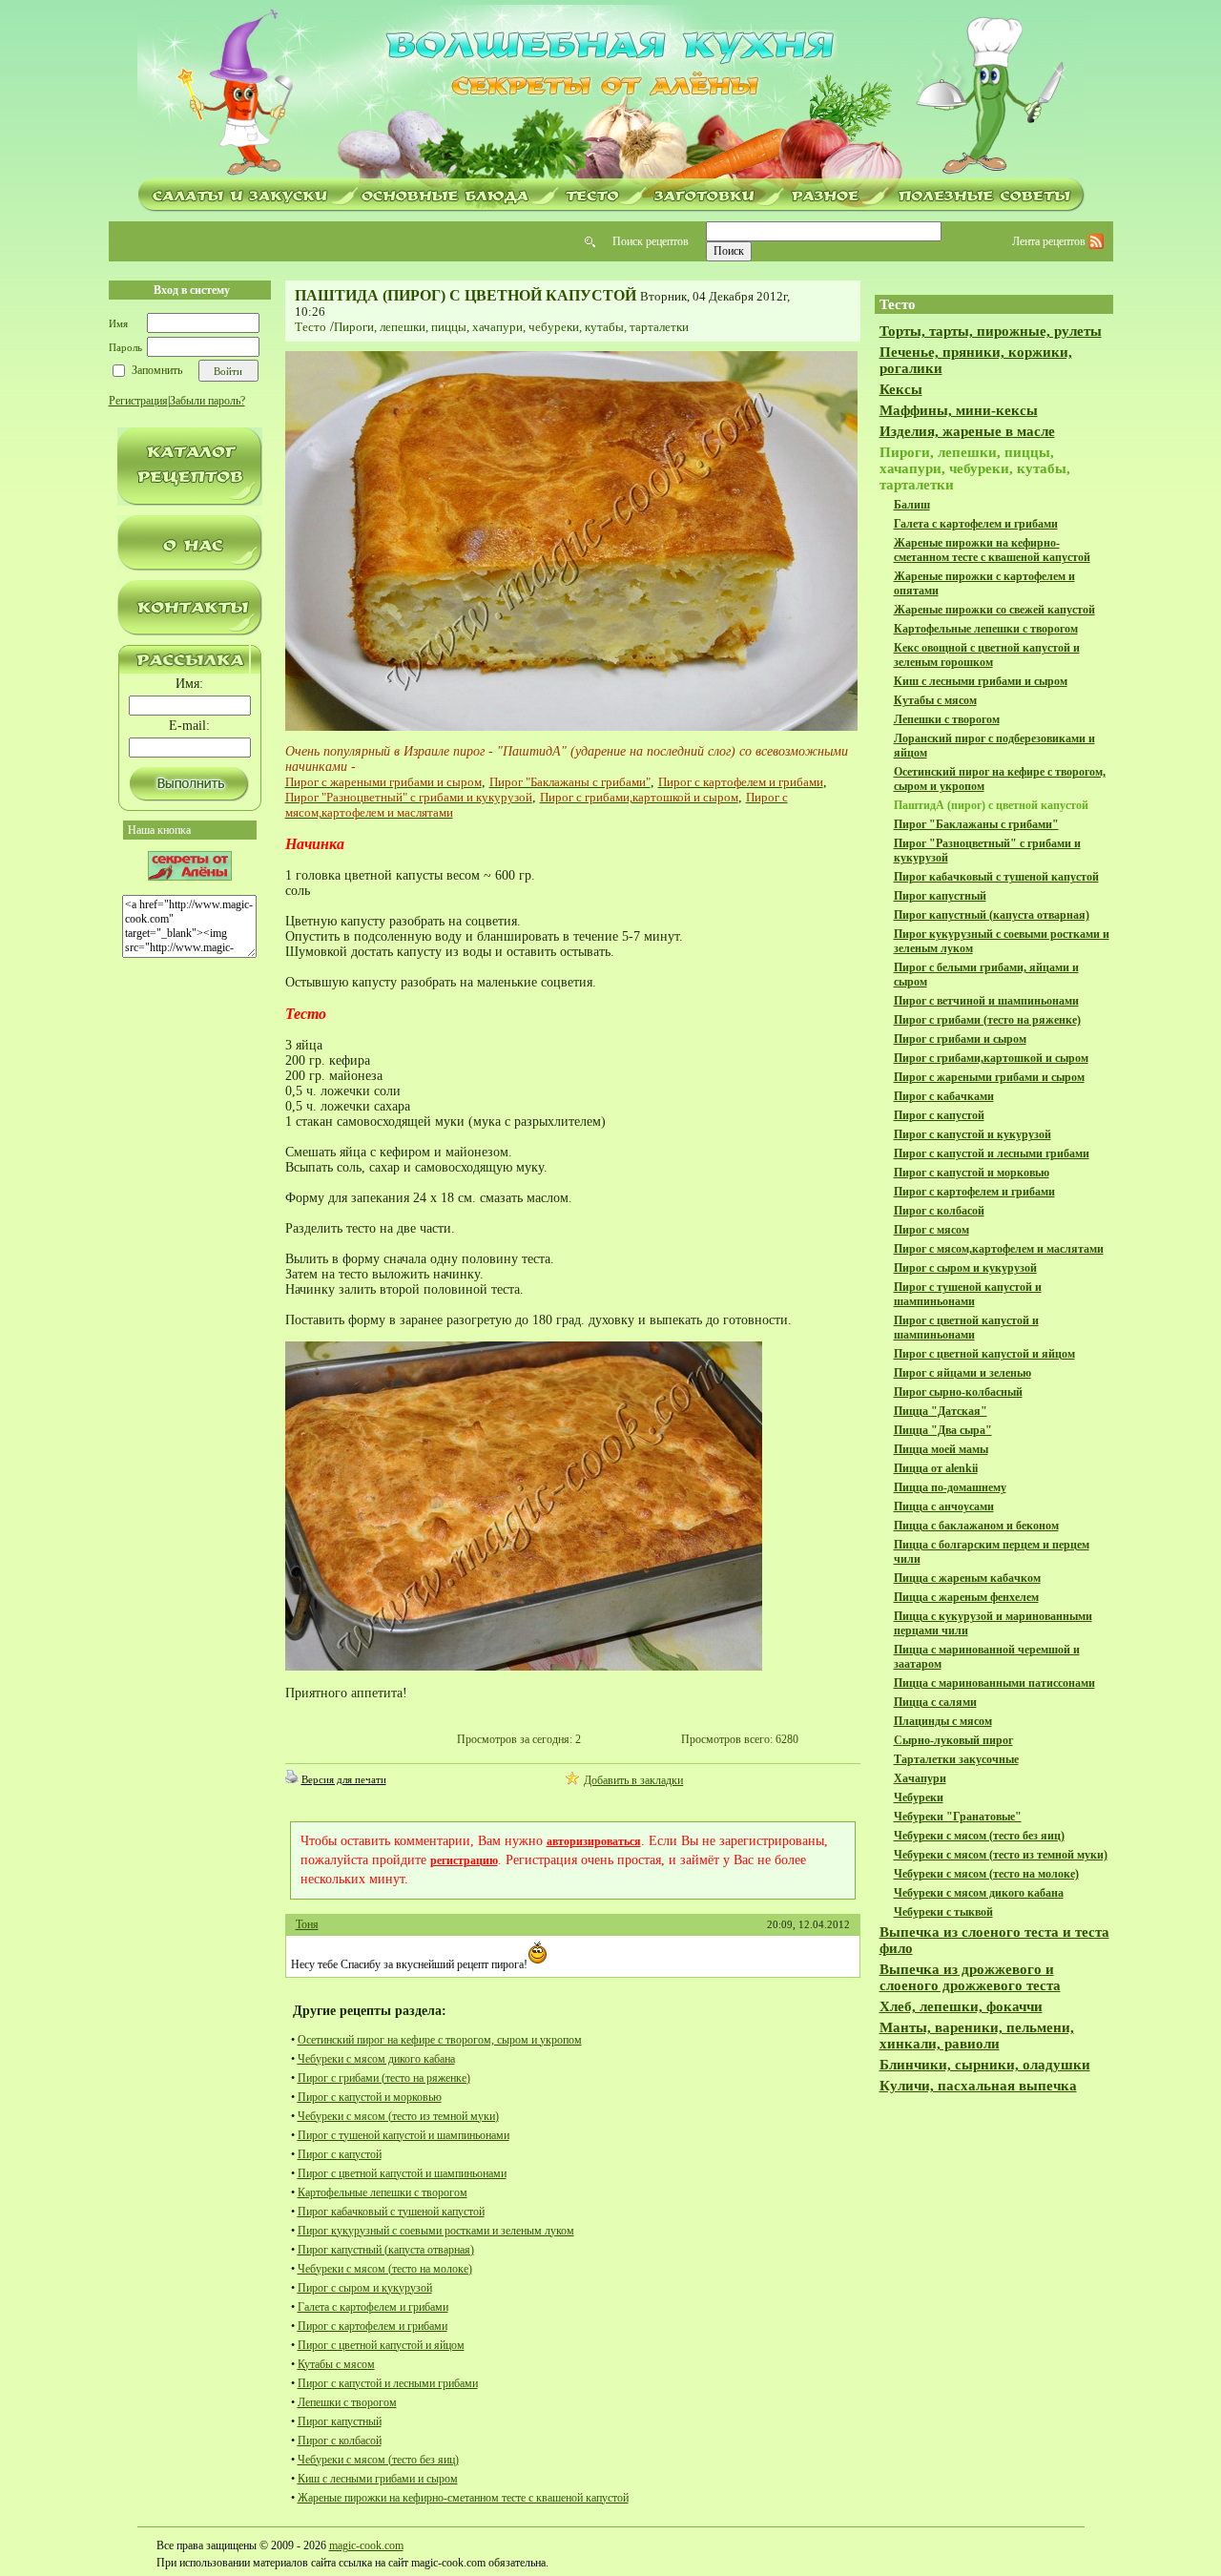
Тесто (310, 327)
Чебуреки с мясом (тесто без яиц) (378, 2460)
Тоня (307, 1924)
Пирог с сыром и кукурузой (365, 2288)
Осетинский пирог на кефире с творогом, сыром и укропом (440, 2040)
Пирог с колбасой (340, 2441)
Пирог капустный (340, 2421)
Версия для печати (344, 1779)
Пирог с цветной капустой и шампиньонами (402, 2173)
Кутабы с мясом (336, 2364)
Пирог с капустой (340, 2154)
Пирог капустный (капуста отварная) (386, 2250)
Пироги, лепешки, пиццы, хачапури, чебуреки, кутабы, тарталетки (511, 327)
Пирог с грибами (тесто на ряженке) (384, 2078)
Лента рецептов (1050, 241)
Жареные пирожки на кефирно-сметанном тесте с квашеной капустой (463, 2498)
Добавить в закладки (633, 1780)
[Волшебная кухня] (610, 93)
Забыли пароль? (207, 401)
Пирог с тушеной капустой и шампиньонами (404, 2135)
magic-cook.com (366, 2545)
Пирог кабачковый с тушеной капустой (391, 2212)
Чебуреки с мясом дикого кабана (376, 2059)
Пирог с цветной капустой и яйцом (381, 2345)
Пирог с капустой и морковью (370, 2097)
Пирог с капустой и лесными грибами (388, 2383)
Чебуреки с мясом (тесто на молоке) (385, 2269)
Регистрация (138, 401)
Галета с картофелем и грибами (373, 2307)
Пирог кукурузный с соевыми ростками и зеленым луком (436, 2231)
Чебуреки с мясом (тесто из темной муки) (398, 2116)
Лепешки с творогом (347, 2402)
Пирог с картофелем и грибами (373, 2326)
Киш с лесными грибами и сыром (378, 2479)
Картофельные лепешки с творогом (383, 2192)
